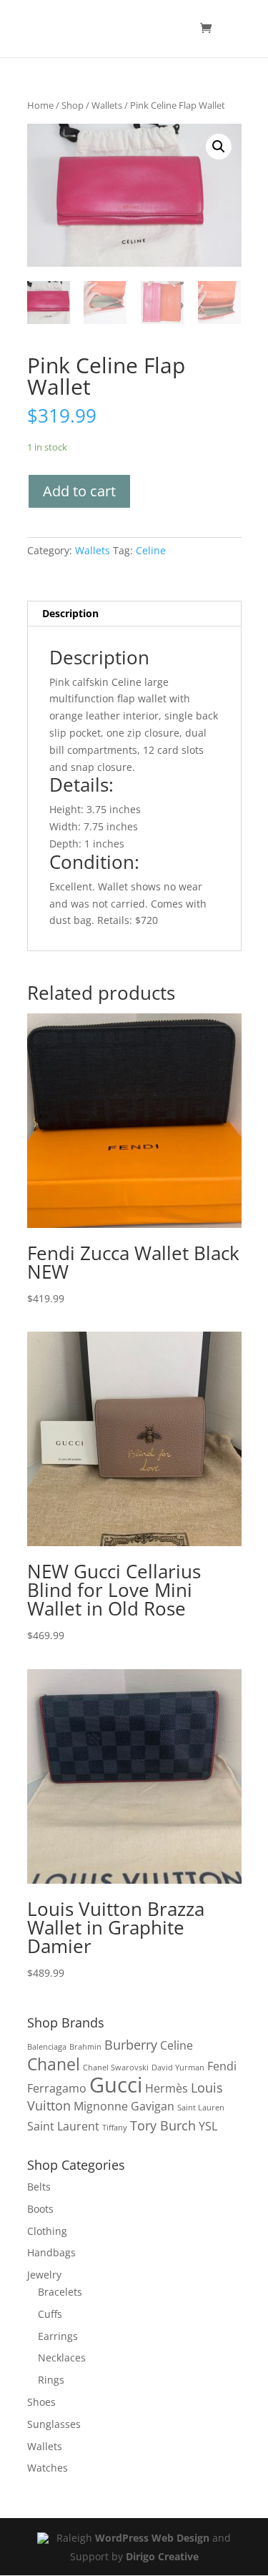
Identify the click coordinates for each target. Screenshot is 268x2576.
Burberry (131, 2044)
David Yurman (178, 2068)
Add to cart (79, 491)
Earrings (58, 2336)
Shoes (41, 2402)
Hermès (167, 2088)
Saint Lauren (201, 2108)
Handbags (51, 2252)
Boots (40, 2209)
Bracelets (60, 2292)
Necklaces (62, 2358)
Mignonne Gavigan (124, 2106)
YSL (208, 2126)
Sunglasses (54, 2424)
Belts (39, 2187)
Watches (48, 2468)
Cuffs (50, 2314)
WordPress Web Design (152, 2538)
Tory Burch (163, 2125)
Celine (151, 550)
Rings (51, 2380)
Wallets (107, 105)
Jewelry (44, 2275)
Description (70, 613)
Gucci (116, 2085)
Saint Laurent (63, 2126)
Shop (73, 105)
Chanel (54, 2064)
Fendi (222, 2066)
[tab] (134, 614)
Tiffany (115, 2128)
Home (40, 105)
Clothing (47, 2231)
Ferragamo (57, 2088)
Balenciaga (47, 2047)
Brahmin (85, 2047)
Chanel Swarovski (116, 2068)
